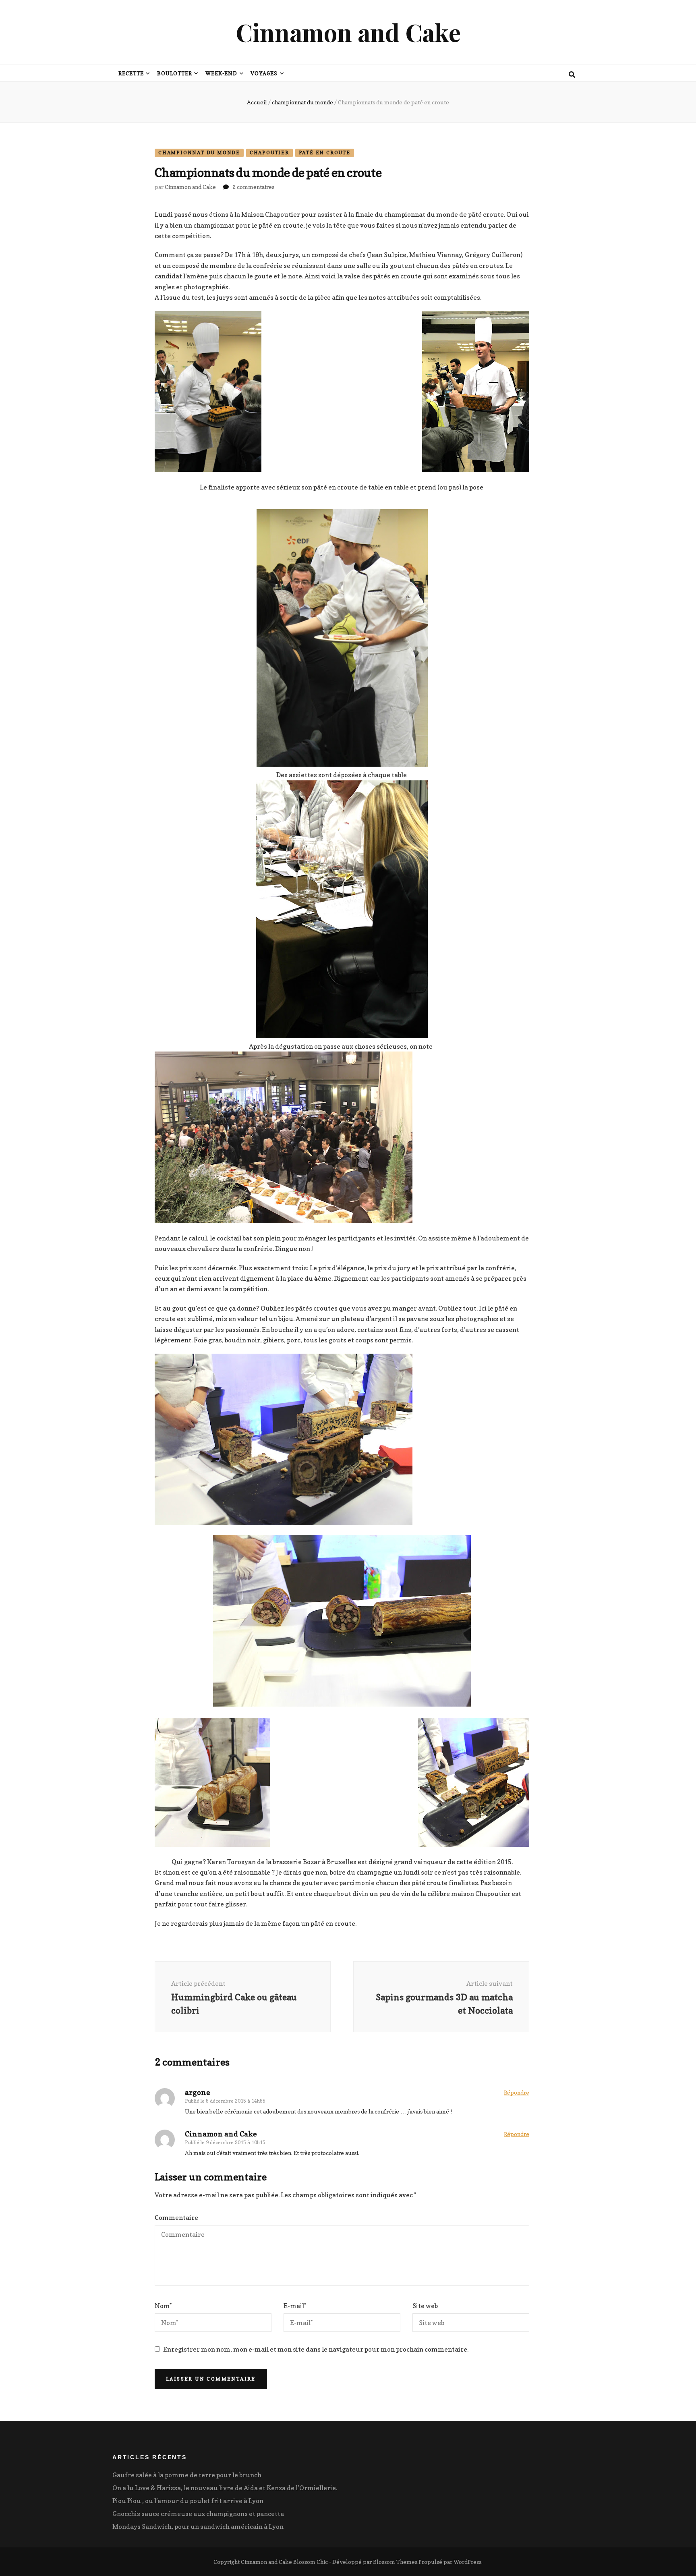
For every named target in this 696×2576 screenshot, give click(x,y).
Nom (163, 2306)
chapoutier (269, 152)
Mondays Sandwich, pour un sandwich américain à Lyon (198, 2526)
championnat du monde (199, 152)
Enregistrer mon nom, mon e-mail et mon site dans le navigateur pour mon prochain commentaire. (316, 2349)
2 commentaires (253, 187)
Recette (131, 73)
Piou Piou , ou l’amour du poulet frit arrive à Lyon (188, 2501)
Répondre (517, 2092)
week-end (222, 73)
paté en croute (325, 152)
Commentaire (176, 2217)
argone (198, 2092)
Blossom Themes (395, 2562)
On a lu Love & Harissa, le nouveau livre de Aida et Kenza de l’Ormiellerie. (225, 2488)
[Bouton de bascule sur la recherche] (572, 75)
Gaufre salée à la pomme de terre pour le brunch (187, 2475)
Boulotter (175, 73)
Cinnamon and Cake (348, 32)
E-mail (295, 2306)
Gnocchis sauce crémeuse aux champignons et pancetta (198, 2514)
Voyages (264, 73)
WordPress (467, 2562)
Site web (425, 2306)
